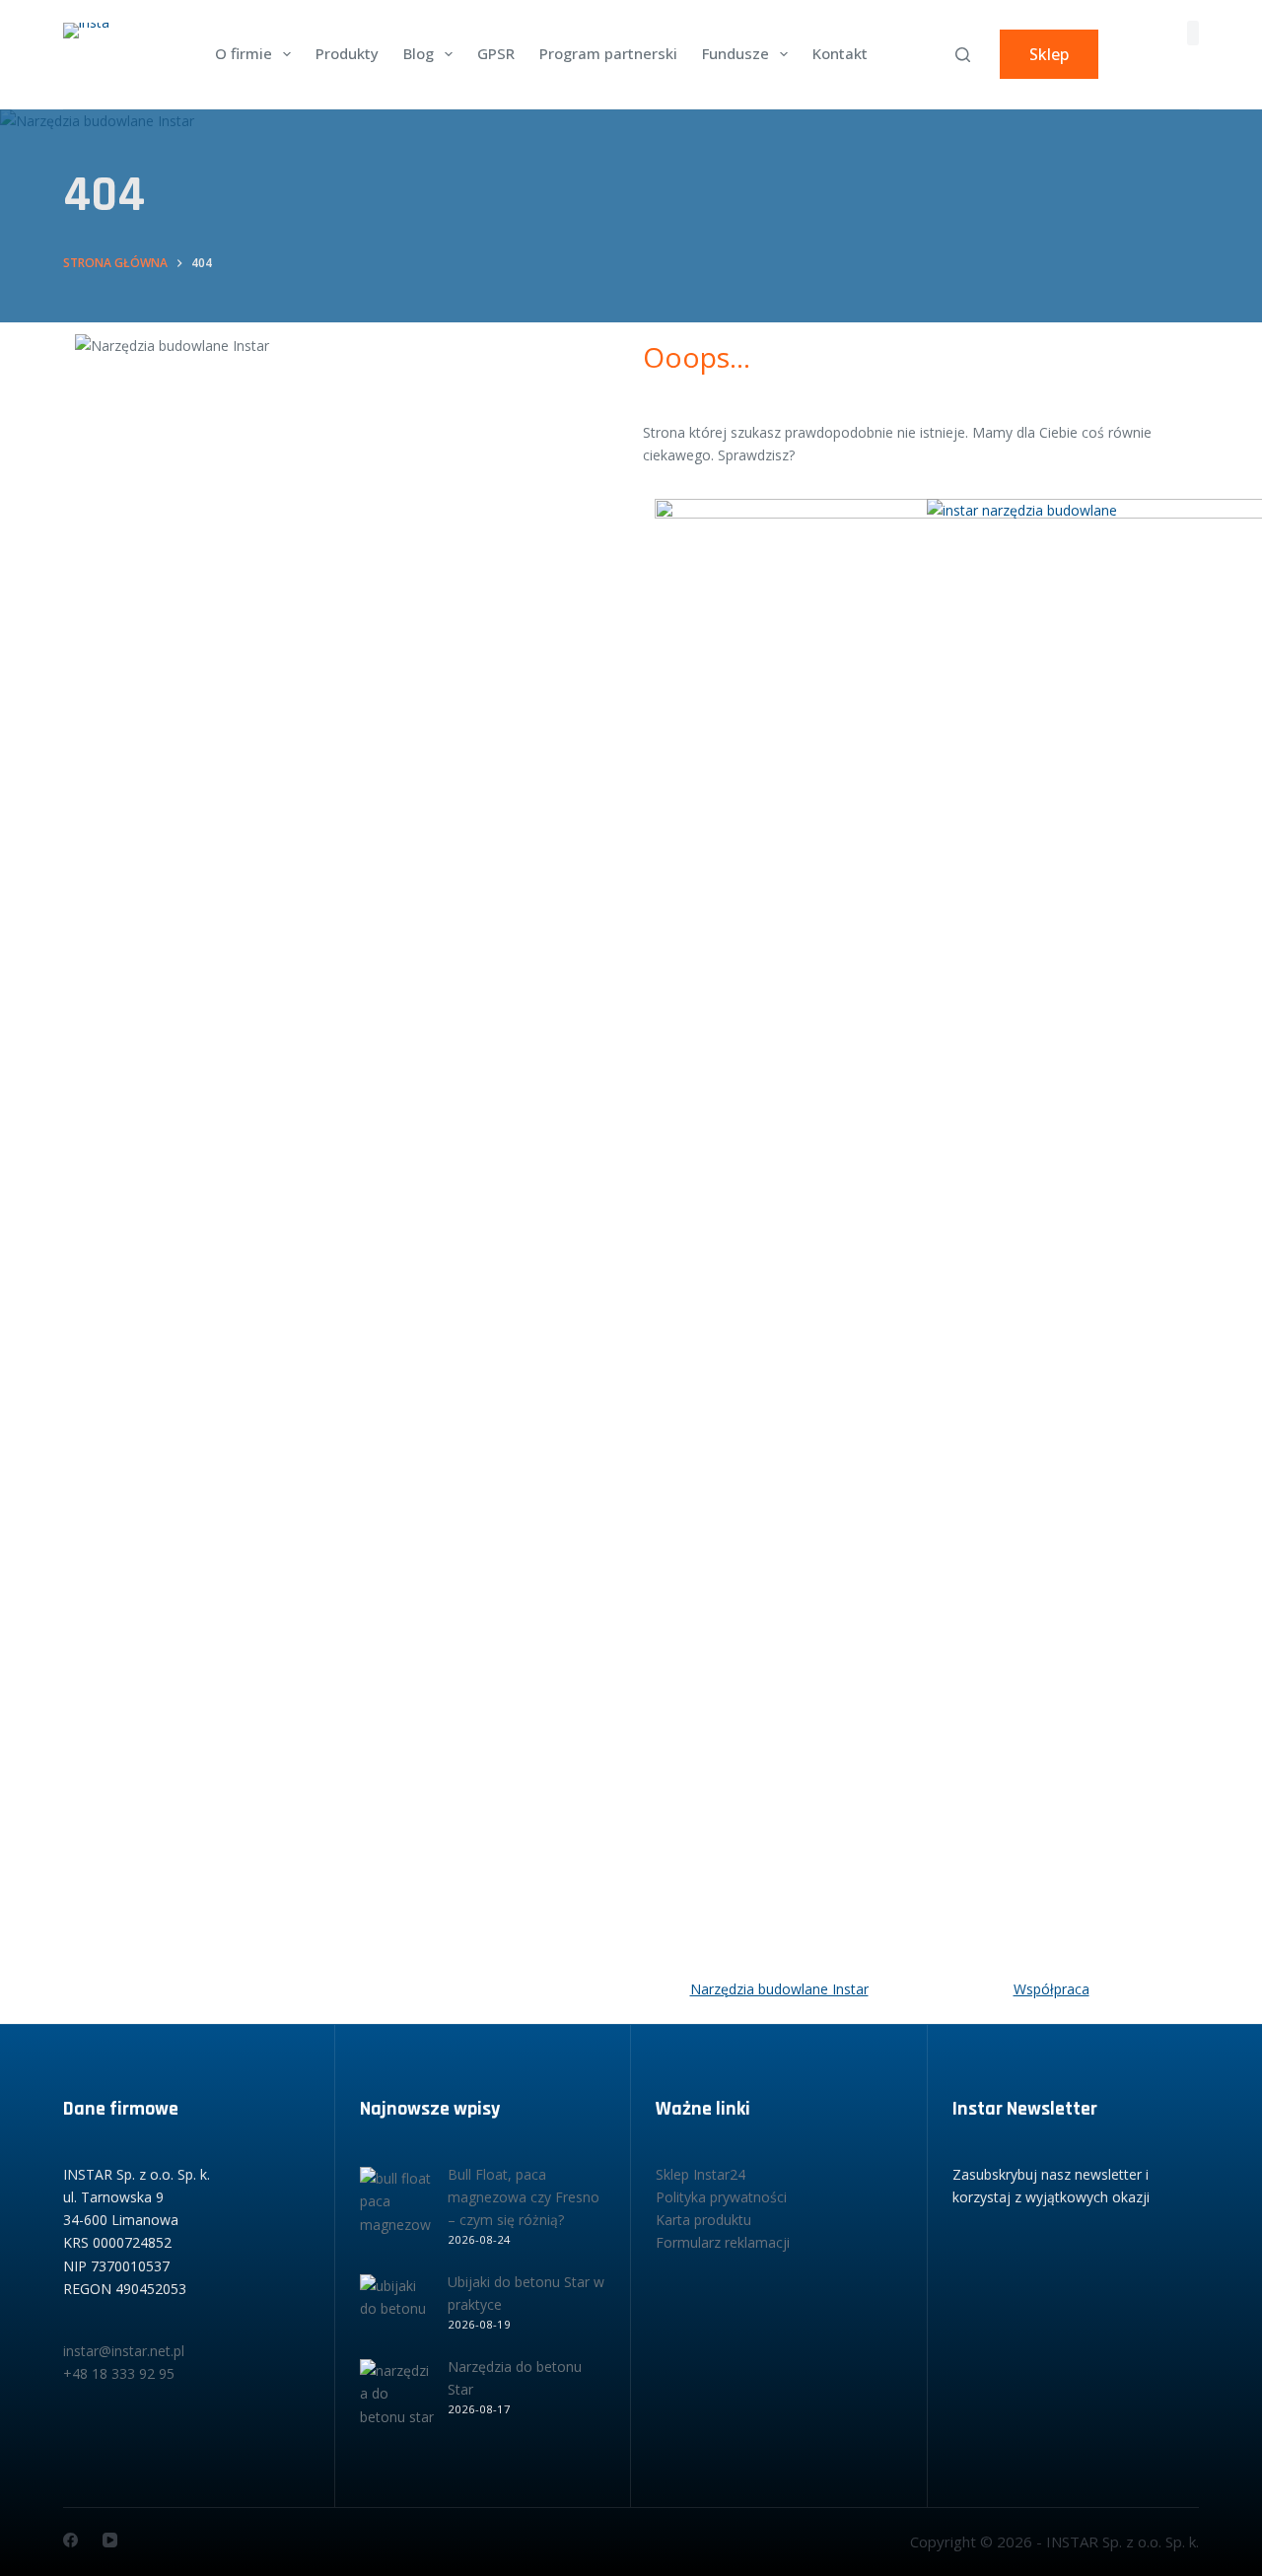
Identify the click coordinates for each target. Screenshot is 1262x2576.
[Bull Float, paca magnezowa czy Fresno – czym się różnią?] (397, 2204)
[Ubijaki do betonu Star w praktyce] (397, 2311)
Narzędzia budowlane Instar (779, 1989)
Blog (419, 53)
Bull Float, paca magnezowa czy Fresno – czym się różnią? (524, 2197)
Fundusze (736, 53)
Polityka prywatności (721, 2197)
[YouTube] (110, 2540)
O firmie (244, 53)
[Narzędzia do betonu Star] (397, 2396)
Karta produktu (703, 2220)
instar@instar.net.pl (124, 2351)
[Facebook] (70, 2540)
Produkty (347, 53)
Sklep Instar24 (701, 2174)
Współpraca (1052, 1989)
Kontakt (840, 53)
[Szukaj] (963, 55)
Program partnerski (608, 53)
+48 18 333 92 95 (119, 2373)
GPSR (496, 53)
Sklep (1049, 54)
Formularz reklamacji (723, 2242)
